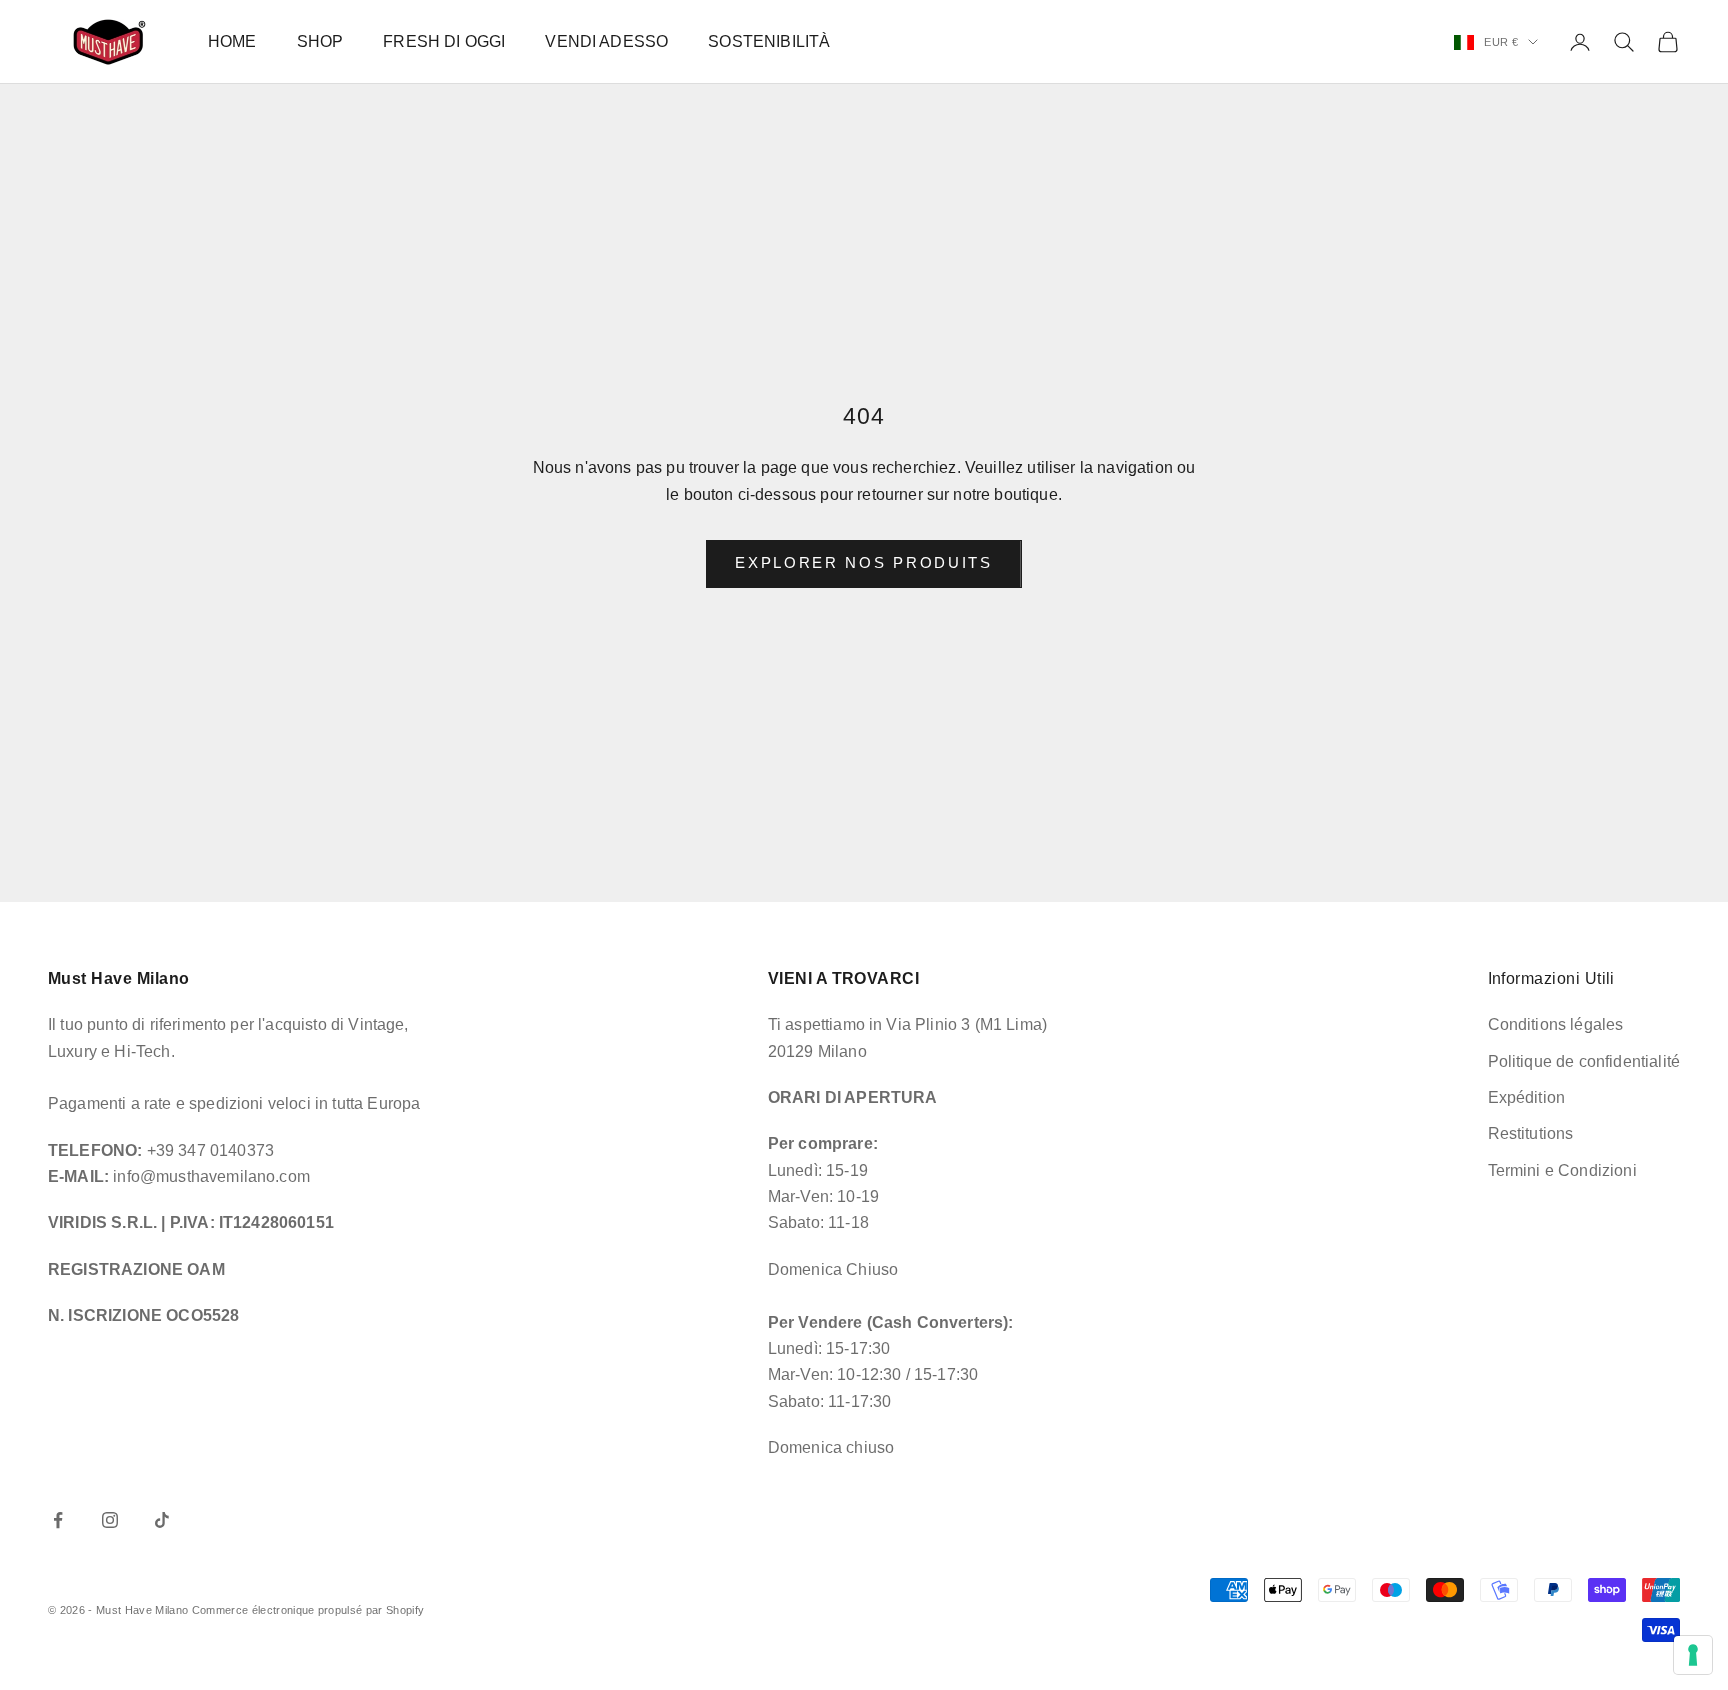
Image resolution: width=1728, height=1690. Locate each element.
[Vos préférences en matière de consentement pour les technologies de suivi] (1693, 1655)
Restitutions (1531, 1133)
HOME (232, 41)
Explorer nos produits (864, 562)
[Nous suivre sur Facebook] (58, 1520)
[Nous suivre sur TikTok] (162, 1520)
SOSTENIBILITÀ (769, 41)
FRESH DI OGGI (444, 41)
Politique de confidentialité (1584, 1061)
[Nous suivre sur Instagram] (110, 1520)
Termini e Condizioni (1562, 1170)
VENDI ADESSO (606, 41)
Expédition (1527, 1097)
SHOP (320, 41)
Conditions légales (1556, 1024)
